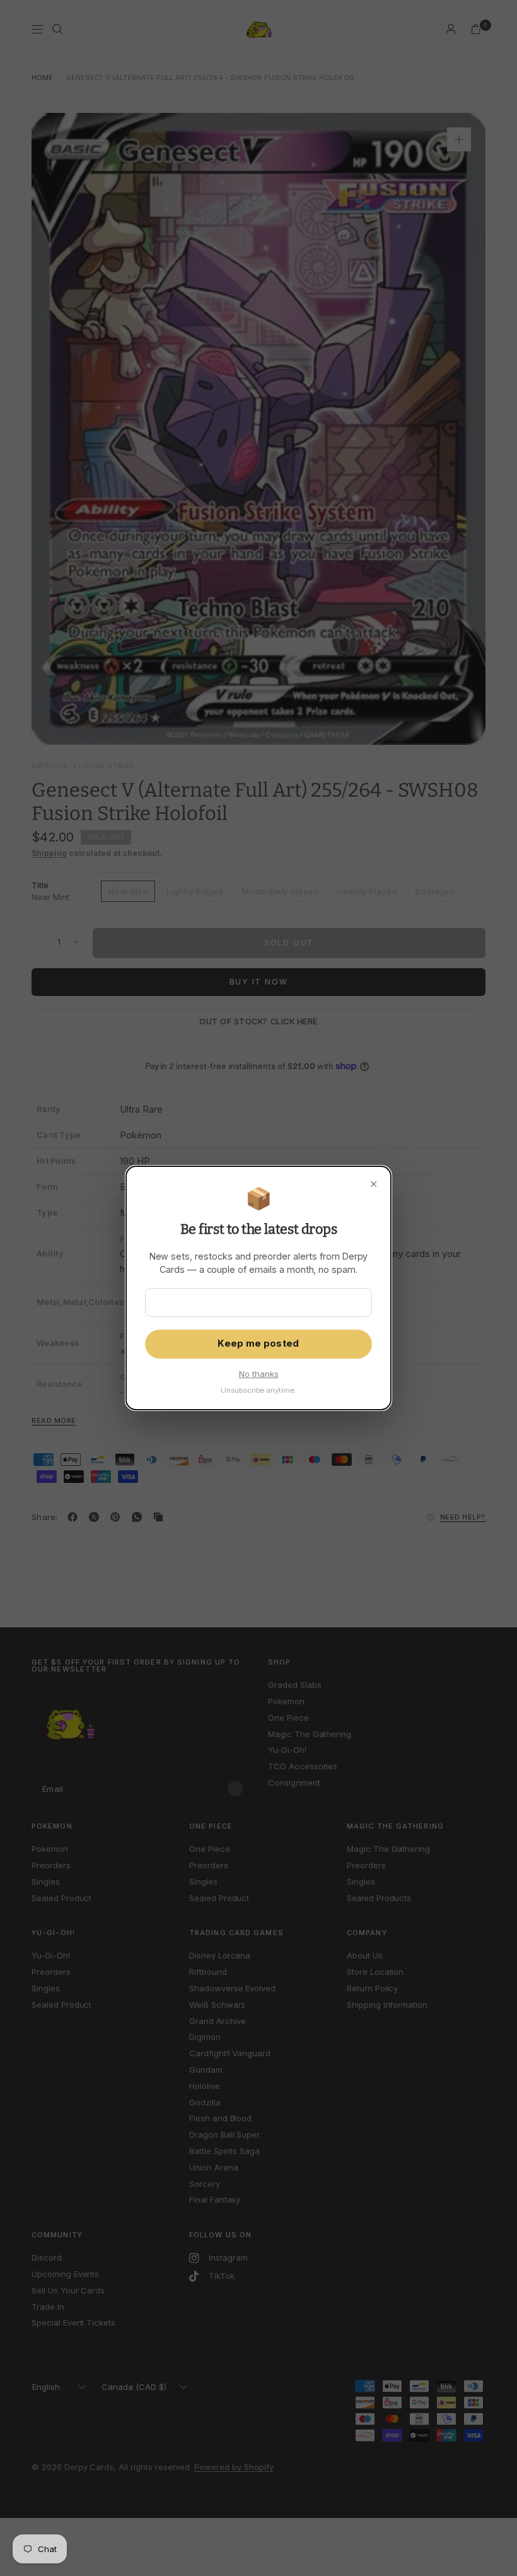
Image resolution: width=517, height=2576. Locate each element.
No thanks (259, 1374)
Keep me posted (258, 1344)
